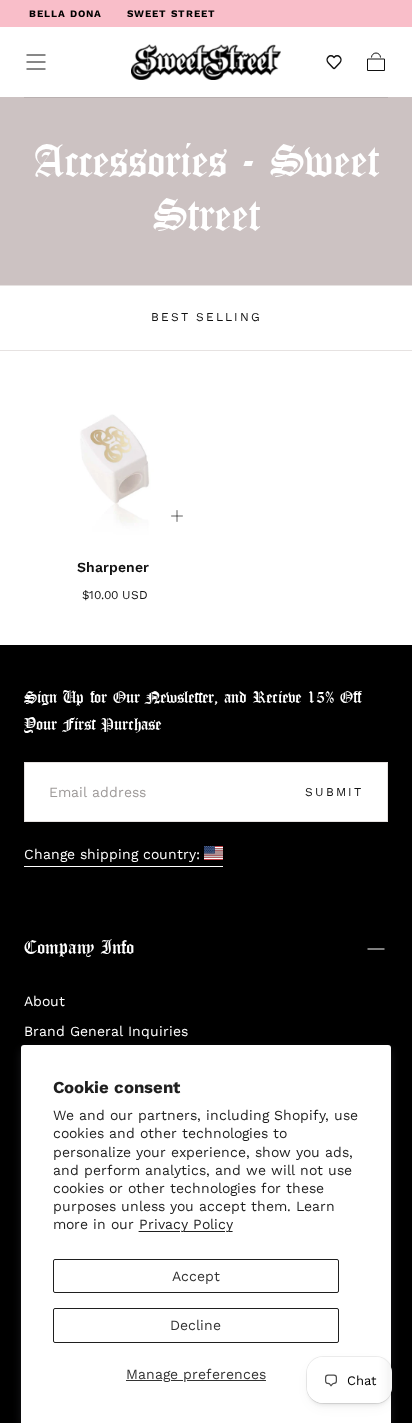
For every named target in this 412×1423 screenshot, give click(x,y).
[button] (36, 62)
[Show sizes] (177, 516)
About (44, 1001)
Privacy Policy (186, 1224)
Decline (195, 1325)
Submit (334, 792)
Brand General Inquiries (106, 1031)
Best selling (206, 317)
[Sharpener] (114, 453)
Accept (196, 1276)
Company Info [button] (79, 948)
